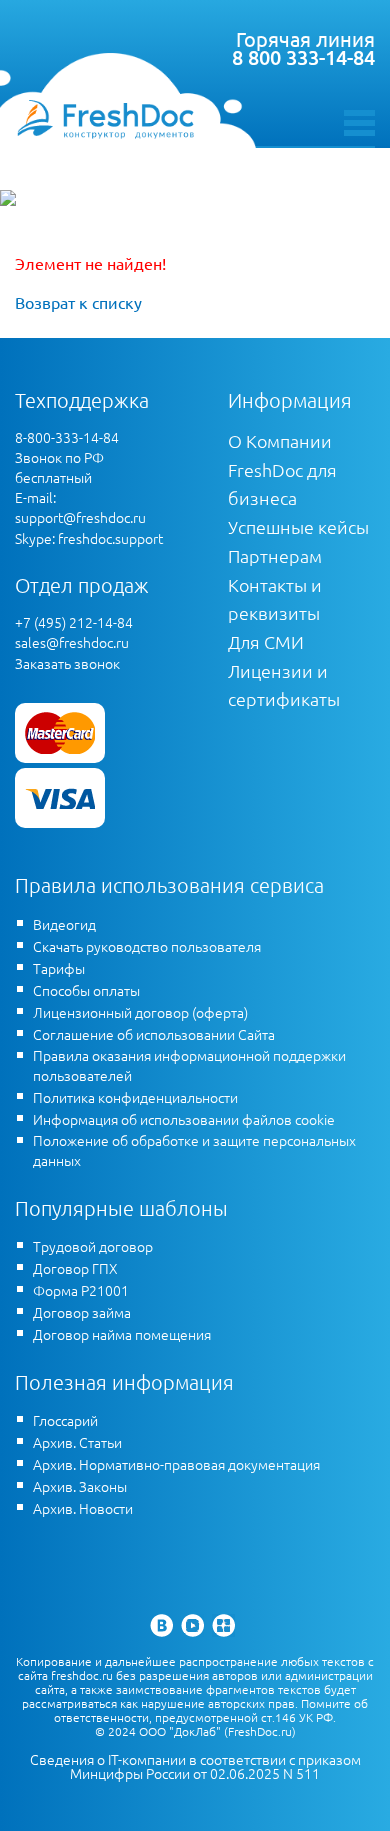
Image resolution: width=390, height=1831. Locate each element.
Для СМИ (266, 641)
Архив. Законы (80, 1486)
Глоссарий (65, 1420)
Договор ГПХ (75, 1268)
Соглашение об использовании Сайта (154, 1034)
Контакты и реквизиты (275, 598)
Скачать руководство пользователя (147, 946)
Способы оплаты (86, 990)
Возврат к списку (78, 302)
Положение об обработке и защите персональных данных (194, 1150)
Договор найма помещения (122, 1334)
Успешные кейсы (298, 526)
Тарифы (59, 968)
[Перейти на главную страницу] (105, 118)
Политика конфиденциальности (135, 1097)
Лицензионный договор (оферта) (140, 1012)
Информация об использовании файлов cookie (184, 1119)
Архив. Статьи (77, 1442)
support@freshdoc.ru (80, 517)
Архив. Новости (83, 1508)
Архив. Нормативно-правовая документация (176, 1464)
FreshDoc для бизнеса (282, 483)
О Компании (280, 440)
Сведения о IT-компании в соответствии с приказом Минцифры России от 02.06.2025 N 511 (195, 1766)
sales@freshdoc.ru (72, 642)
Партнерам (275, 555)
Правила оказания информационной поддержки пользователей (189, 1065)
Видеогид (64, 924)
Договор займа (82, 1312)
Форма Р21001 (81, 1290)
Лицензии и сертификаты (284, 684)
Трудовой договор (93, 1246)
